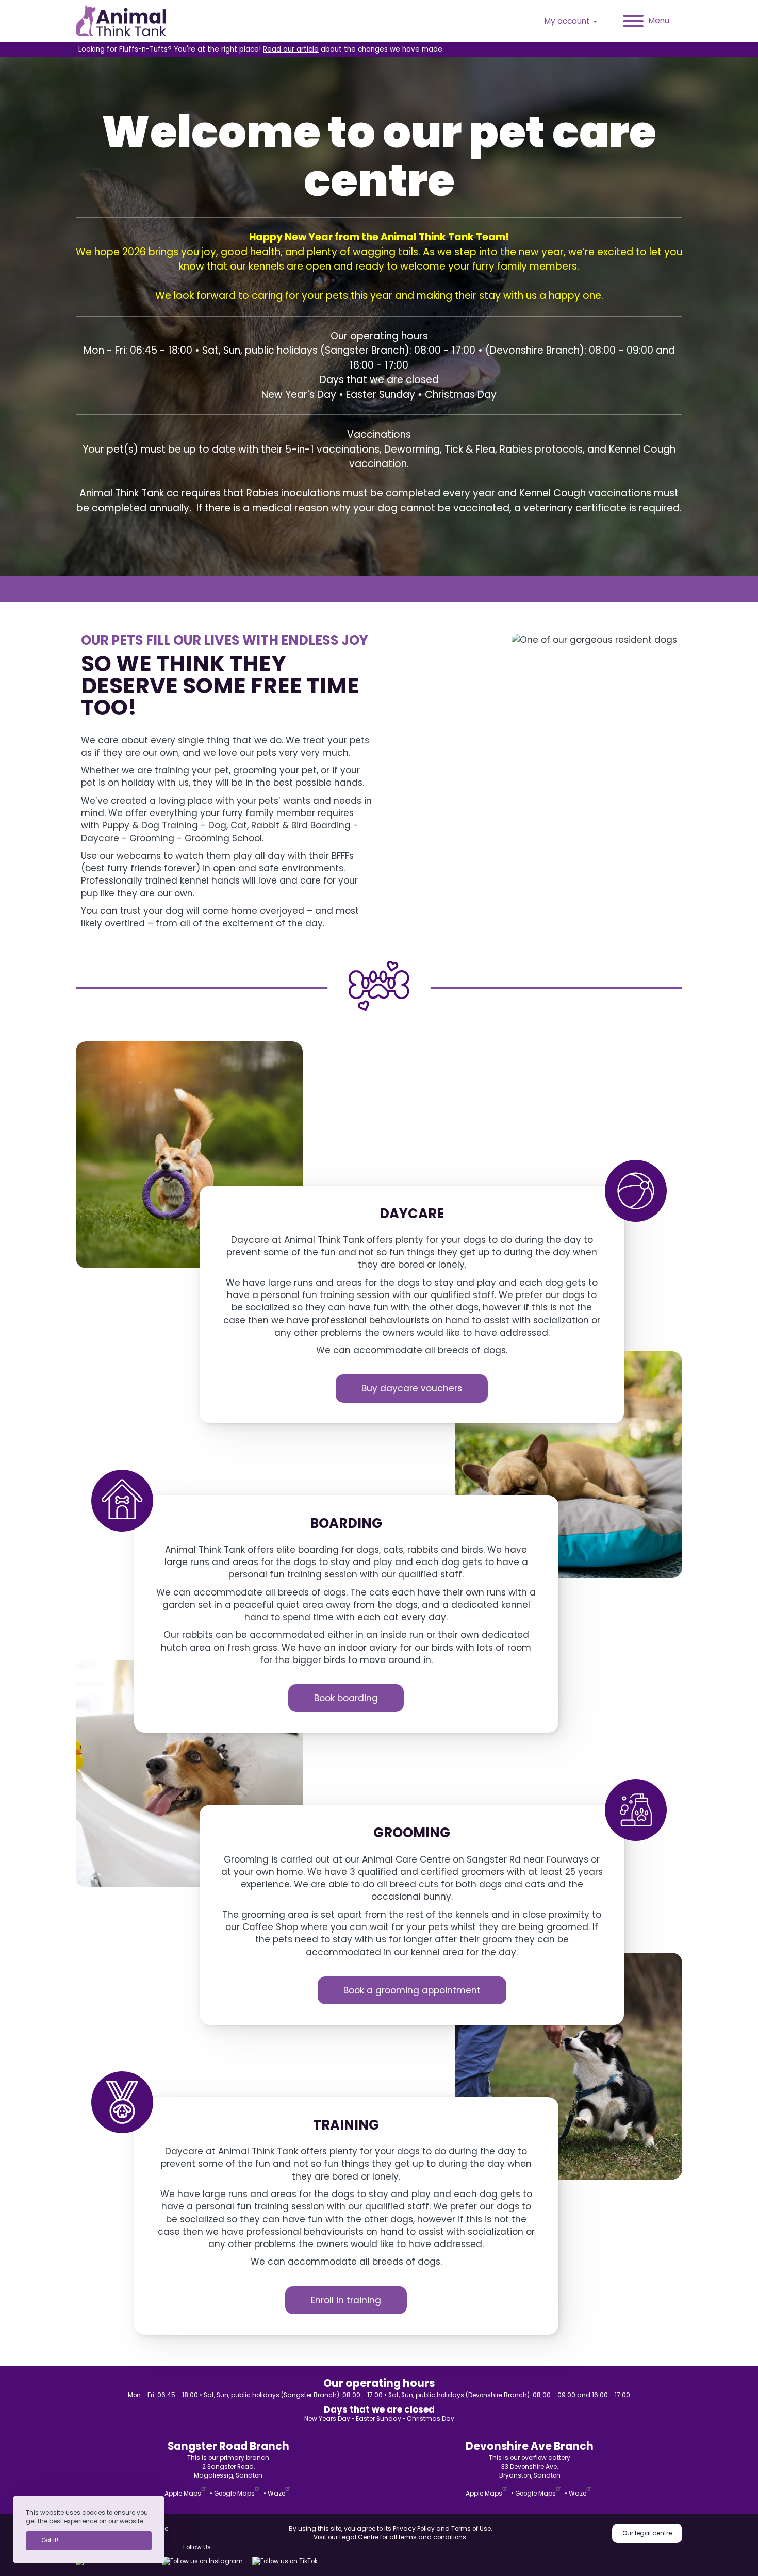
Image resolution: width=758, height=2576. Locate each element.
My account (568, 21)
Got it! (50, 2540)
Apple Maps (183, 2494)
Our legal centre (647, 2533)
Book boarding (346, 1698)
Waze (276, 2494)
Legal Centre (359, 2537)
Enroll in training (346, 2300)
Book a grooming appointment (412, 1990)
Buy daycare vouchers (412, 1388)
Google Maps (234, 2494)
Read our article (291, 49)
